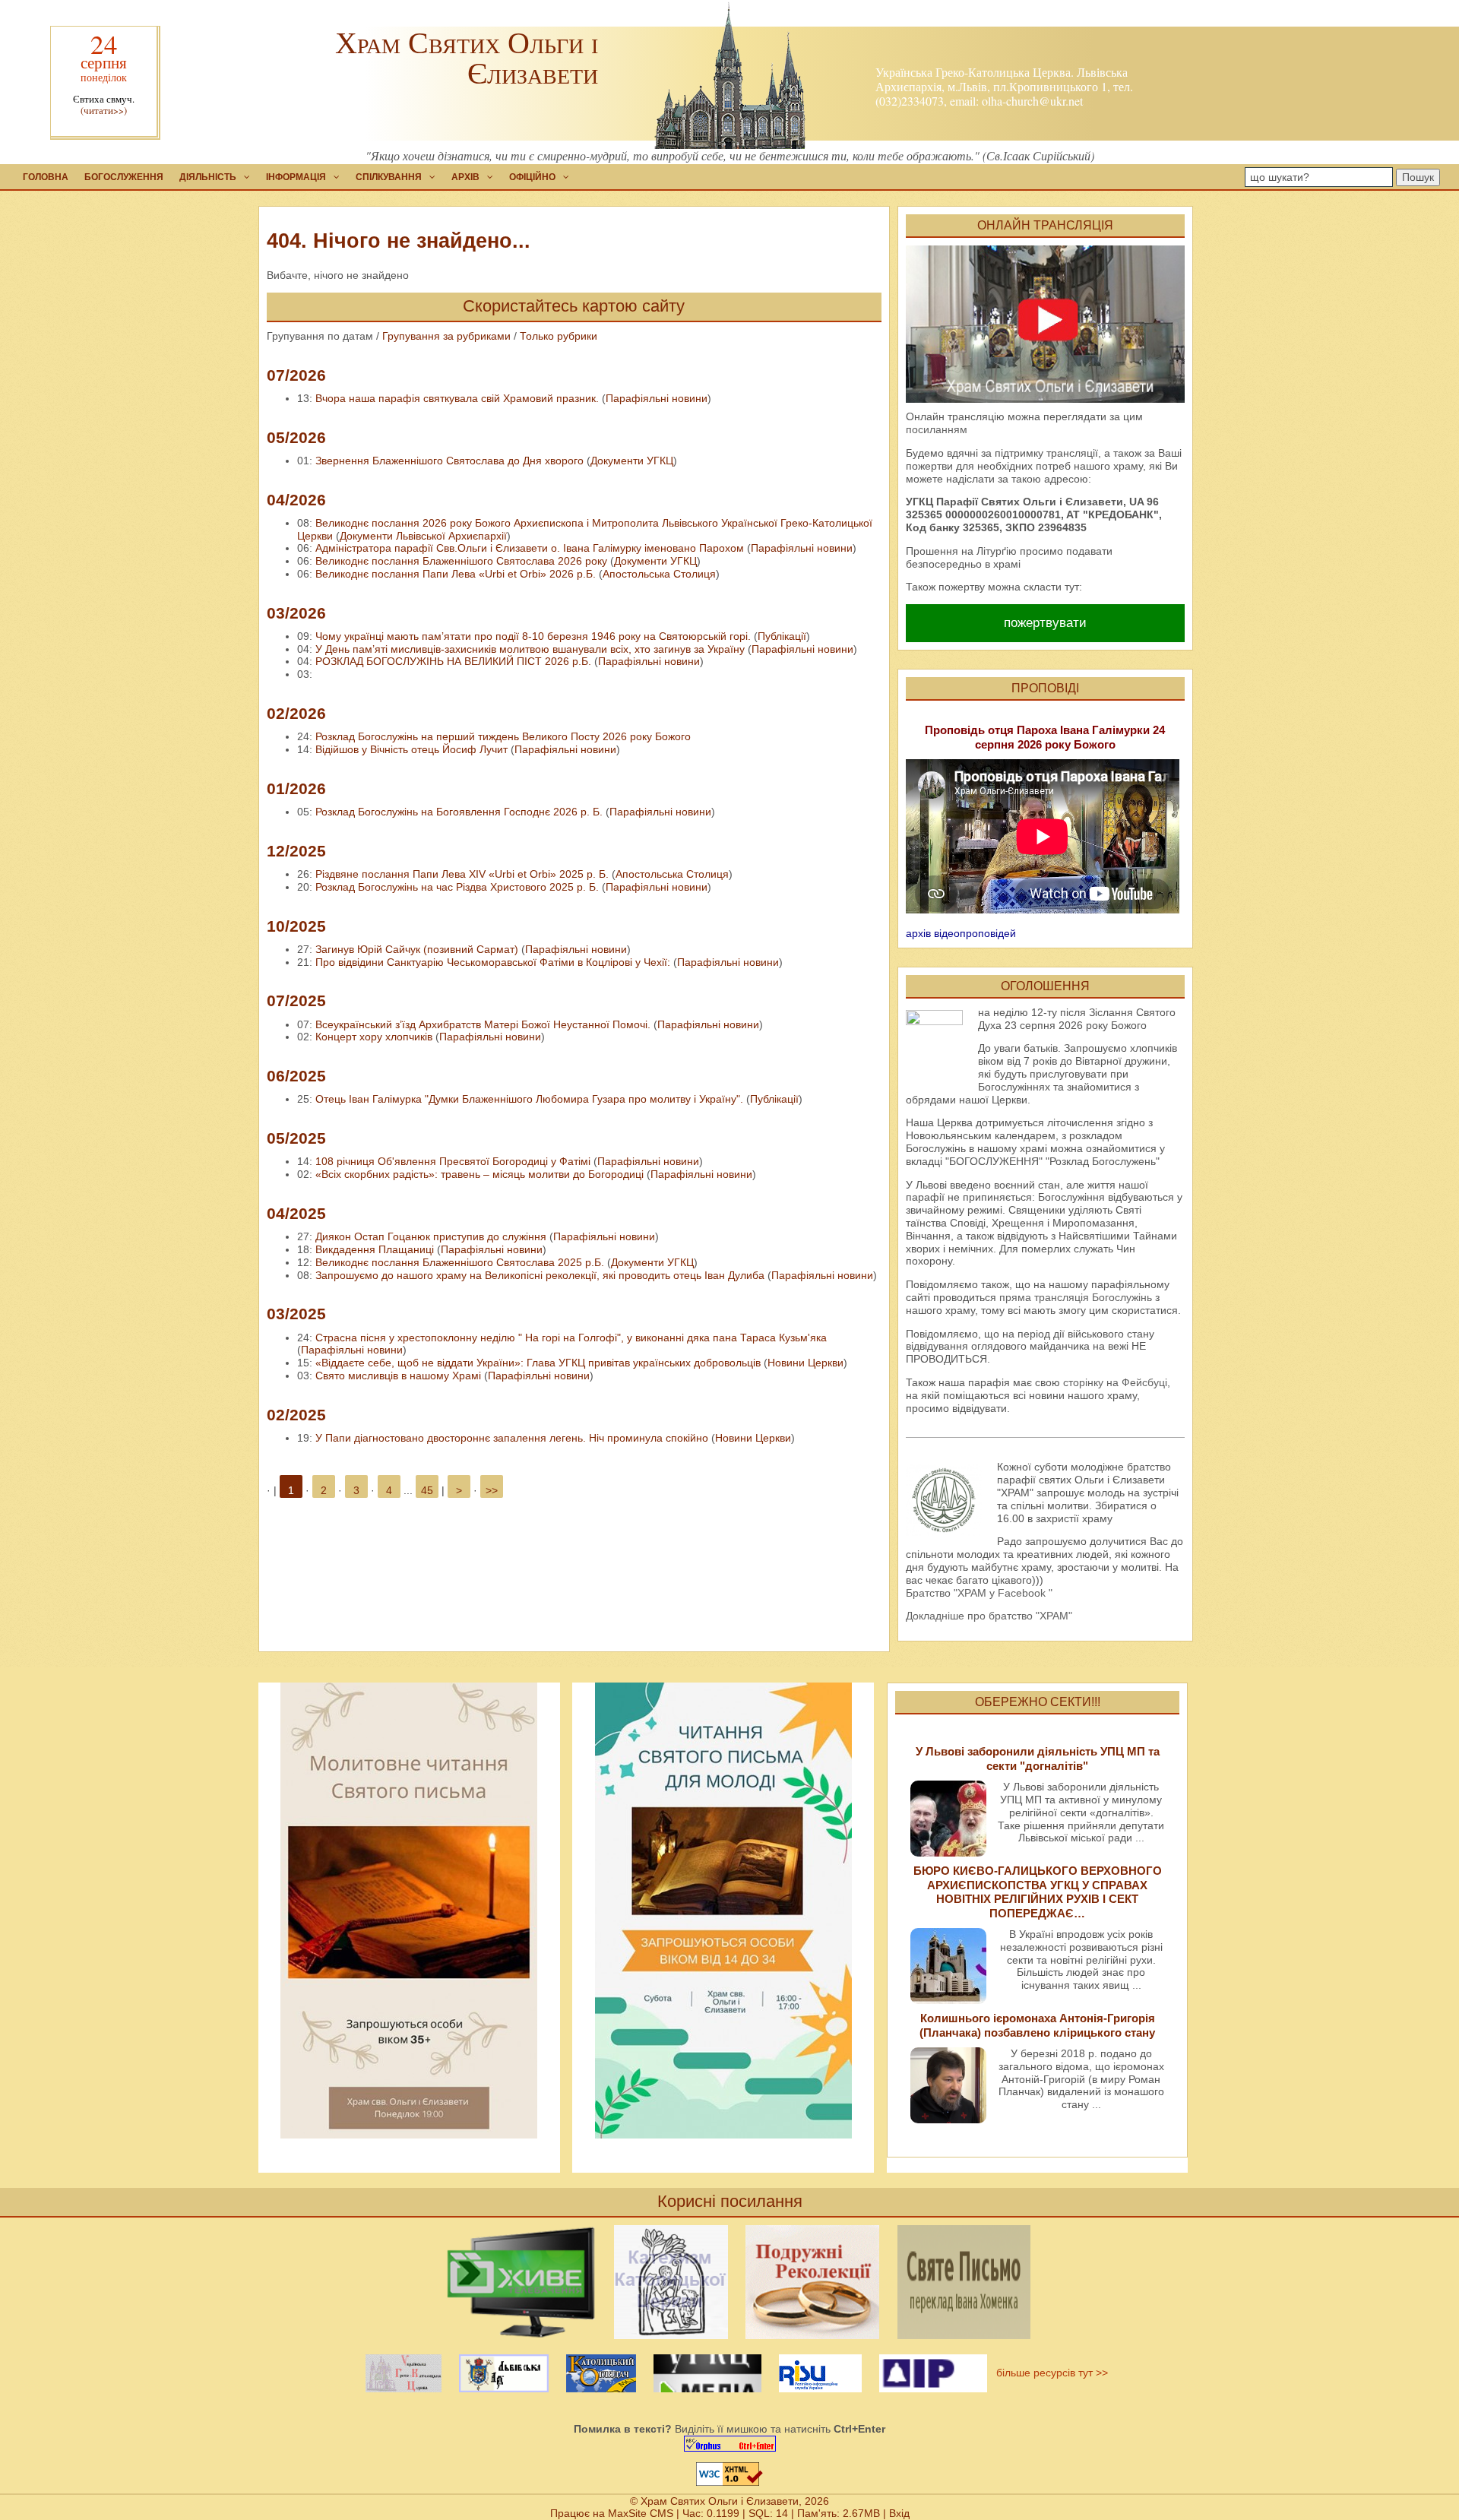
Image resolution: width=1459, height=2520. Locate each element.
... (1140, 1838)
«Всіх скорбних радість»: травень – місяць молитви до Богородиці (479, 1174)
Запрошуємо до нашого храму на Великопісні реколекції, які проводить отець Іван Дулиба (540, 1275)
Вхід (899, 2513)
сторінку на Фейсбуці (1115, 1382)
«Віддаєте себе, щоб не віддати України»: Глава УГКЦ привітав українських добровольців (538, 1363)
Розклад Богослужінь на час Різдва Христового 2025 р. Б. (457, 887)
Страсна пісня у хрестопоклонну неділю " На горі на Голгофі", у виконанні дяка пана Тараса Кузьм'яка (571, 1338)
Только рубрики (559, 336)
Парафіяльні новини (657, 398)
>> (492, 1490)
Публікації (782, 636)
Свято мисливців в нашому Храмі (400, 1376)
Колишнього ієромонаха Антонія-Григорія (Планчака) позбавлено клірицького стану (1037, 2025)
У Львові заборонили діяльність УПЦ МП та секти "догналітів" (1038, 1758)
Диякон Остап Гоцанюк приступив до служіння (431, 1236)
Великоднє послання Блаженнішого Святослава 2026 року (461, 561)
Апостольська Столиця (659, 574)
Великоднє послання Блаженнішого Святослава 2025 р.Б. (460, 1262)
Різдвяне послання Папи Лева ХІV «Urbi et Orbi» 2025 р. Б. (462, 874)
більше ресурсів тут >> (1049, 2373)
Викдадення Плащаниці (375, 1249)
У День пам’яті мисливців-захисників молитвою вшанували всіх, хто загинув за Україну (530, 649)
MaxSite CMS (641, 2513)
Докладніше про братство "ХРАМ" (989, 1616)
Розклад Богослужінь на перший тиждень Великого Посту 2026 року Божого (503, 736)
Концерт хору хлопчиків (374, 1037)
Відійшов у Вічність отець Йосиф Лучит (411, 749)
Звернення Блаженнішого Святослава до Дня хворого (449, 461)
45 (427, 1490)
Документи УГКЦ (632, 461)
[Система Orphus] (729, 2444)
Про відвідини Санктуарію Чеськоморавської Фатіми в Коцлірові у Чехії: (493, 962)
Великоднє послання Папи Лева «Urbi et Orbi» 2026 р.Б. (456, 574)
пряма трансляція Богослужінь (1076, 1297)
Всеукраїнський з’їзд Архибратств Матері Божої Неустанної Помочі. (483, 1024)
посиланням (937, 429)
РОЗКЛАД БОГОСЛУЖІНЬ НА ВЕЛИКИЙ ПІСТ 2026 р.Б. (453, 661)
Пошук (1418, 177)
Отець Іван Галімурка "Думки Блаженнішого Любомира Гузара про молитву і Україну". (529, 1099)
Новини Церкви (805, 1363)
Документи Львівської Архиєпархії (423, 536)
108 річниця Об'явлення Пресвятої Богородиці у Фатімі (453, 1161)
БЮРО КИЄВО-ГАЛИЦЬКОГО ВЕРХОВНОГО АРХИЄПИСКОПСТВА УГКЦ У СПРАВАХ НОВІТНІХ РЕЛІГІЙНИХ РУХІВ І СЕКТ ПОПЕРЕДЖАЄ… (1038, 1892)
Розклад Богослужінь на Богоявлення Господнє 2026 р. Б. (459, 812)
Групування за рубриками (446, 336)
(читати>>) (104, 111)
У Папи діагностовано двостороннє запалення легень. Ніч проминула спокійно (512, 1438)
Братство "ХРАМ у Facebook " (979, 1593)
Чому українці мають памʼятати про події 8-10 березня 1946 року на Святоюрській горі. (533, 636)
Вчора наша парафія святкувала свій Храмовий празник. (457, 398)
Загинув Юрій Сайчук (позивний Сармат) (417, 949)
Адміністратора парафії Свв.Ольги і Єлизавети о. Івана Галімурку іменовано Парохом (530, 548)
